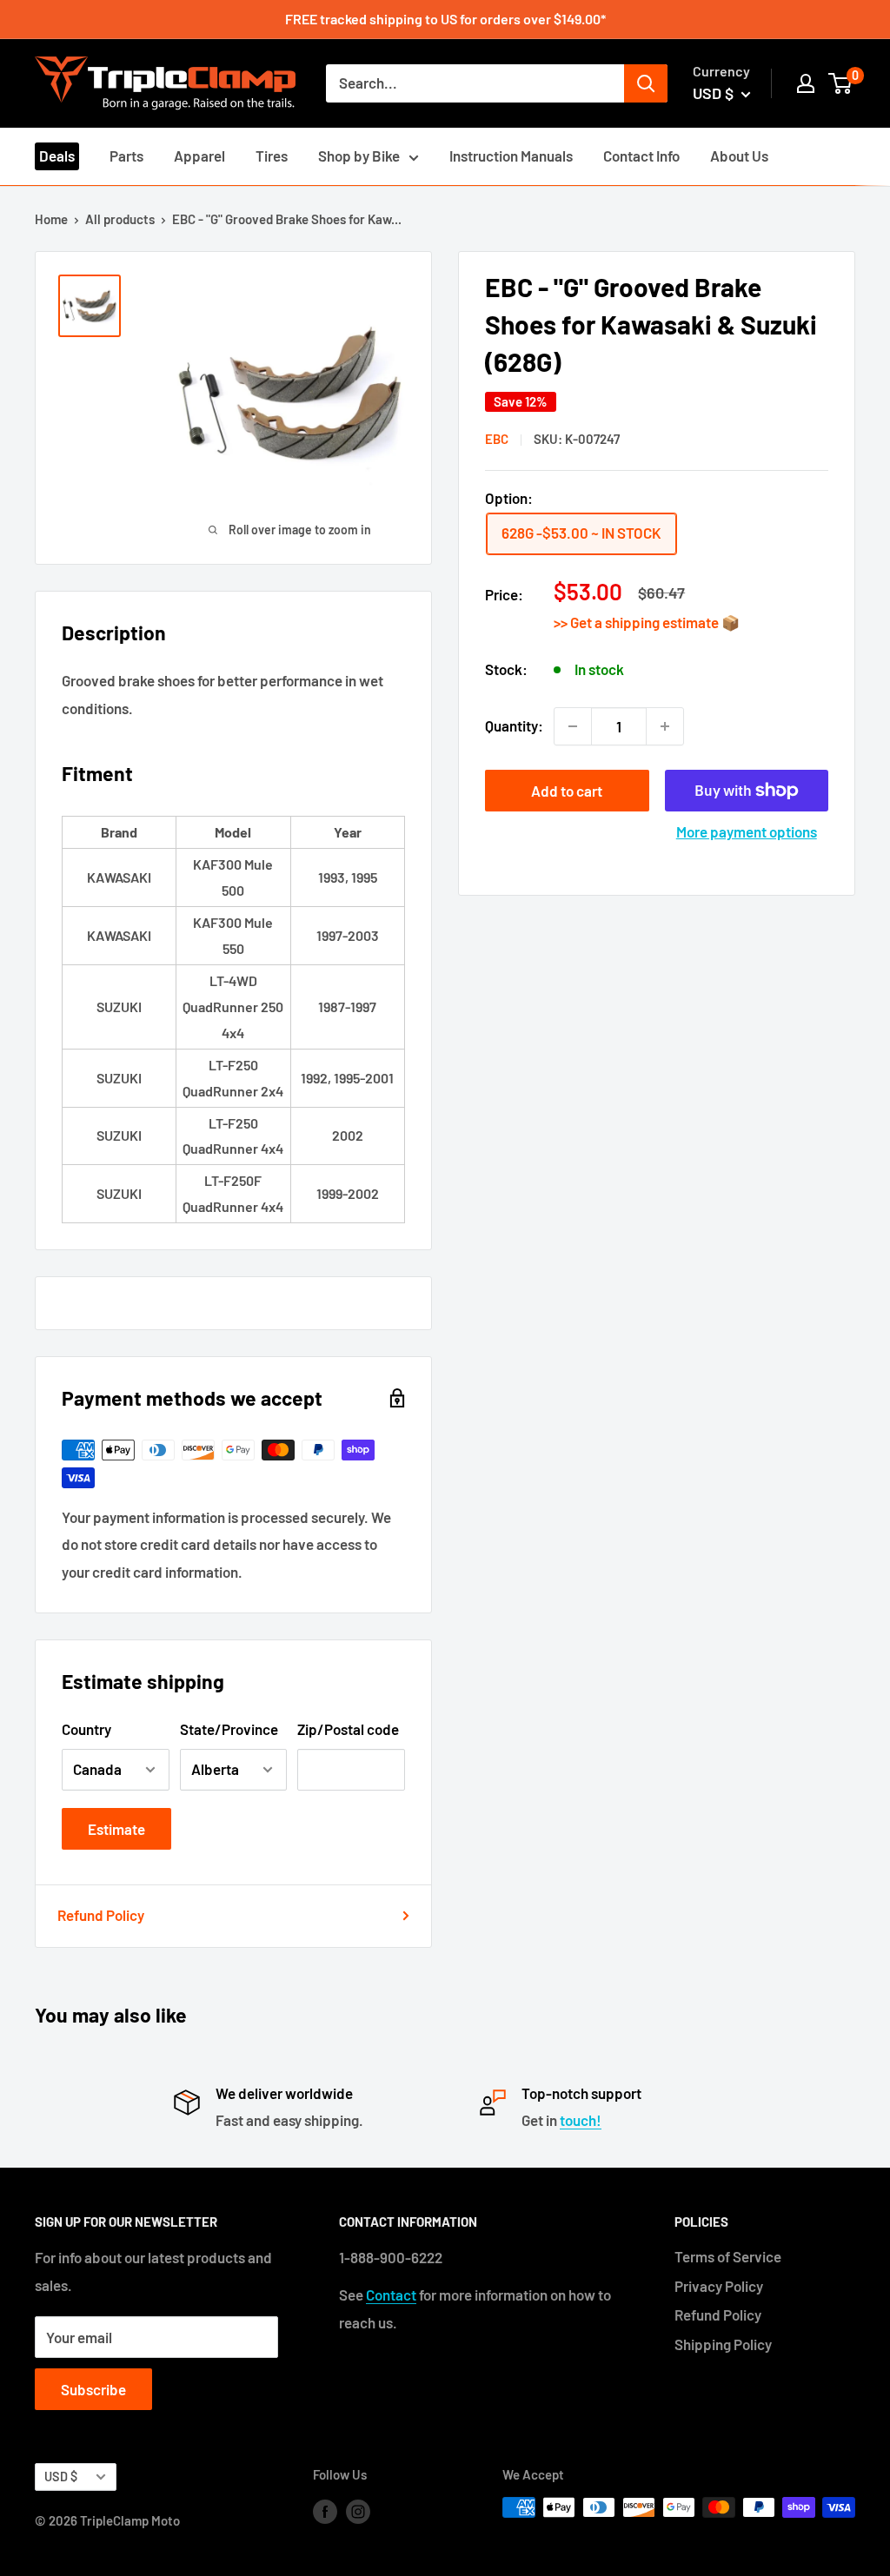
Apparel (199, 156)
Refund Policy (101, 1915)
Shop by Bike (359, 156)
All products (120, 219)
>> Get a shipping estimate (638, 622)
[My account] (806, 83)
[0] (841, 83)
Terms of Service (728, 2256)
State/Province (229, 1729)
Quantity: (514, 725)
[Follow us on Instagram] (358, 2510)
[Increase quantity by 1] (665, 726)
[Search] (646, 83)
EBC (497, 439)
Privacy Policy (719, 2286)
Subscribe (93, 2389)
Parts (126, 156)
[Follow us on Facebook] (325, 2510)
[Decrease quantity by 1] (573, 726)
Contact (391, 2295)
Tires (272, 156)
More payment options (747, 831)
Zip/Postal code (348, 1729)
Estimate (116, 1829)
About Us (739, 156)
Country (86, 1729)
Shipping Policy (723, 2344)
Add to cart (567, 791)
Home (51, 219)
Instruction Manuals (511, 156)
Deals (57, 156)
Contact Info (641, 156)
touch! (581, 2120)
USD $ (61, 2477)
